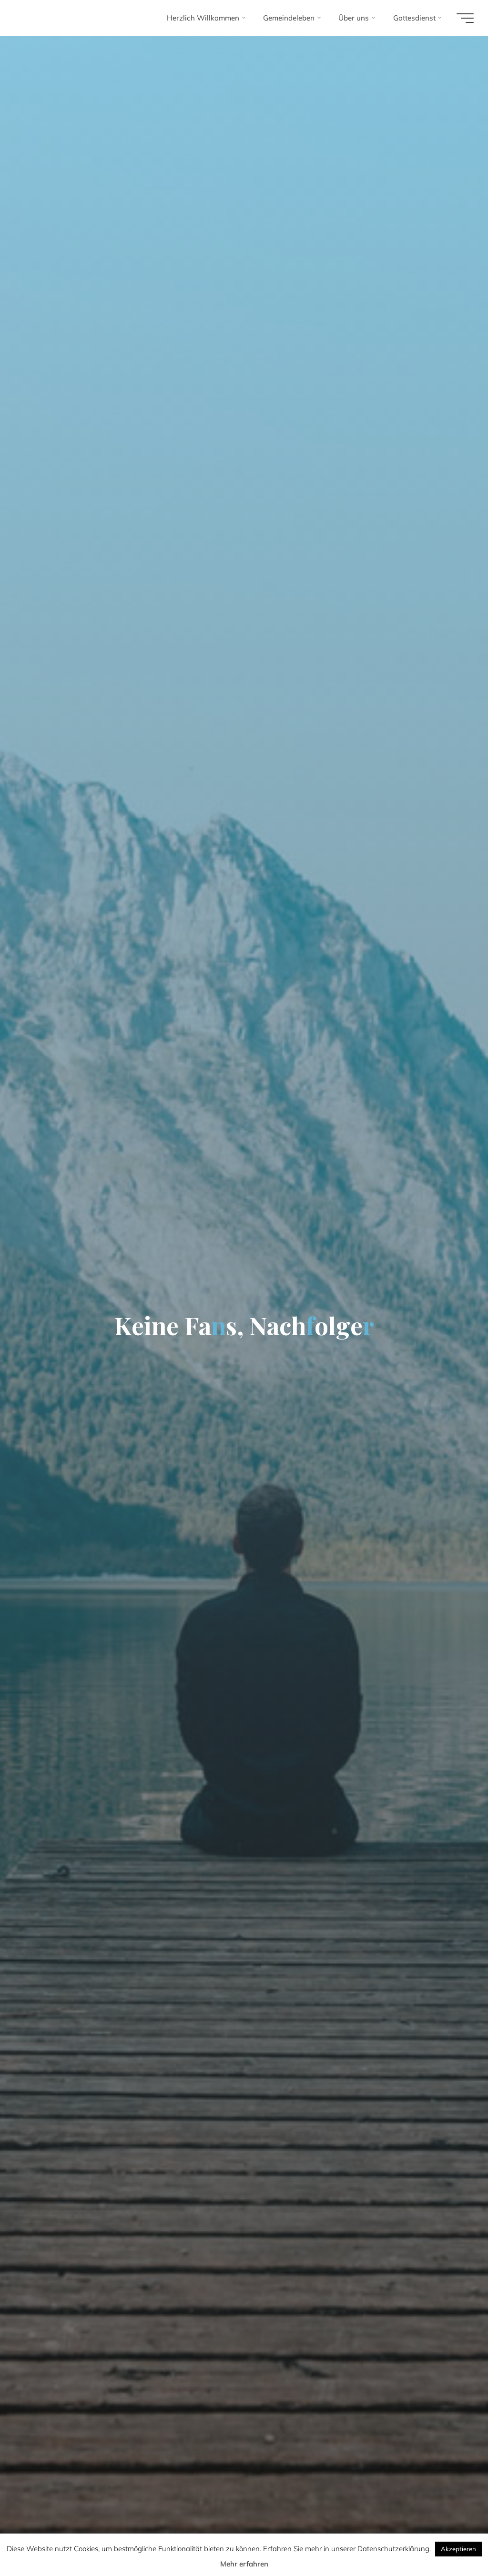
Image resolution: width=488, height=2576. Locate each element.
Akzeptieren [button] (458, 2549)
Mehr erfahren (244, 2564)
